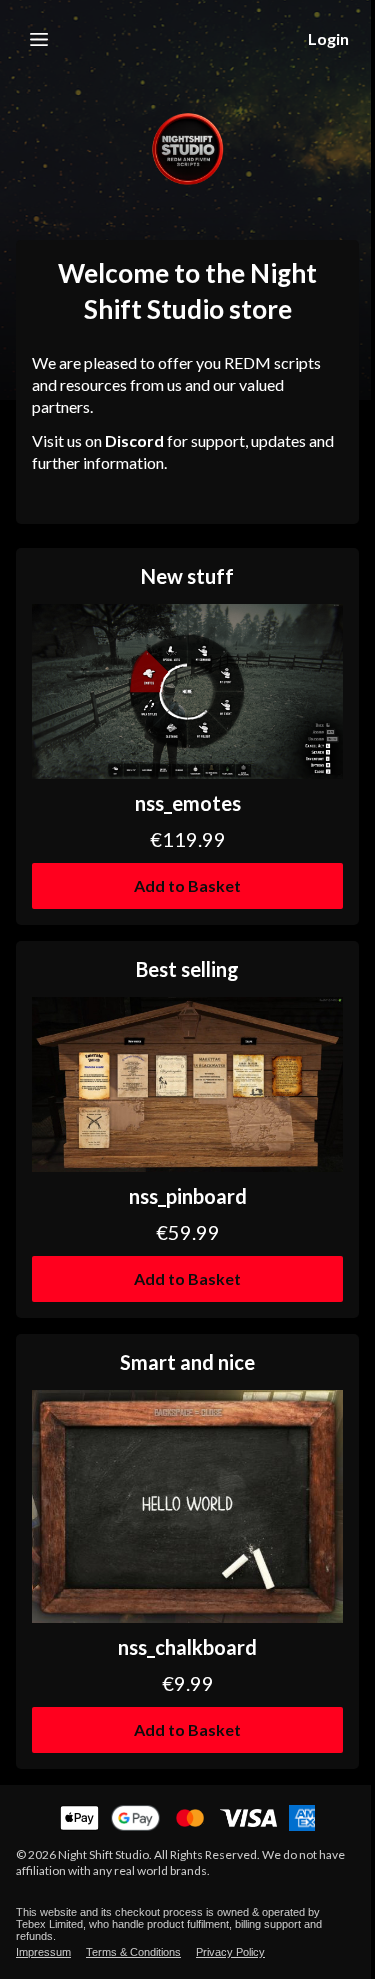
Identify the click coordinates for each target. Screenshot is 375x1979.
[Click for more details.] (187, 691)
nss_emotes (188, 803)
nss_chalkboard (187, 1647)
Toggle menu (39, 39)
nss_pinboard (188, 1196)
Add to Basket (187, 885)
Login (328, 38)
